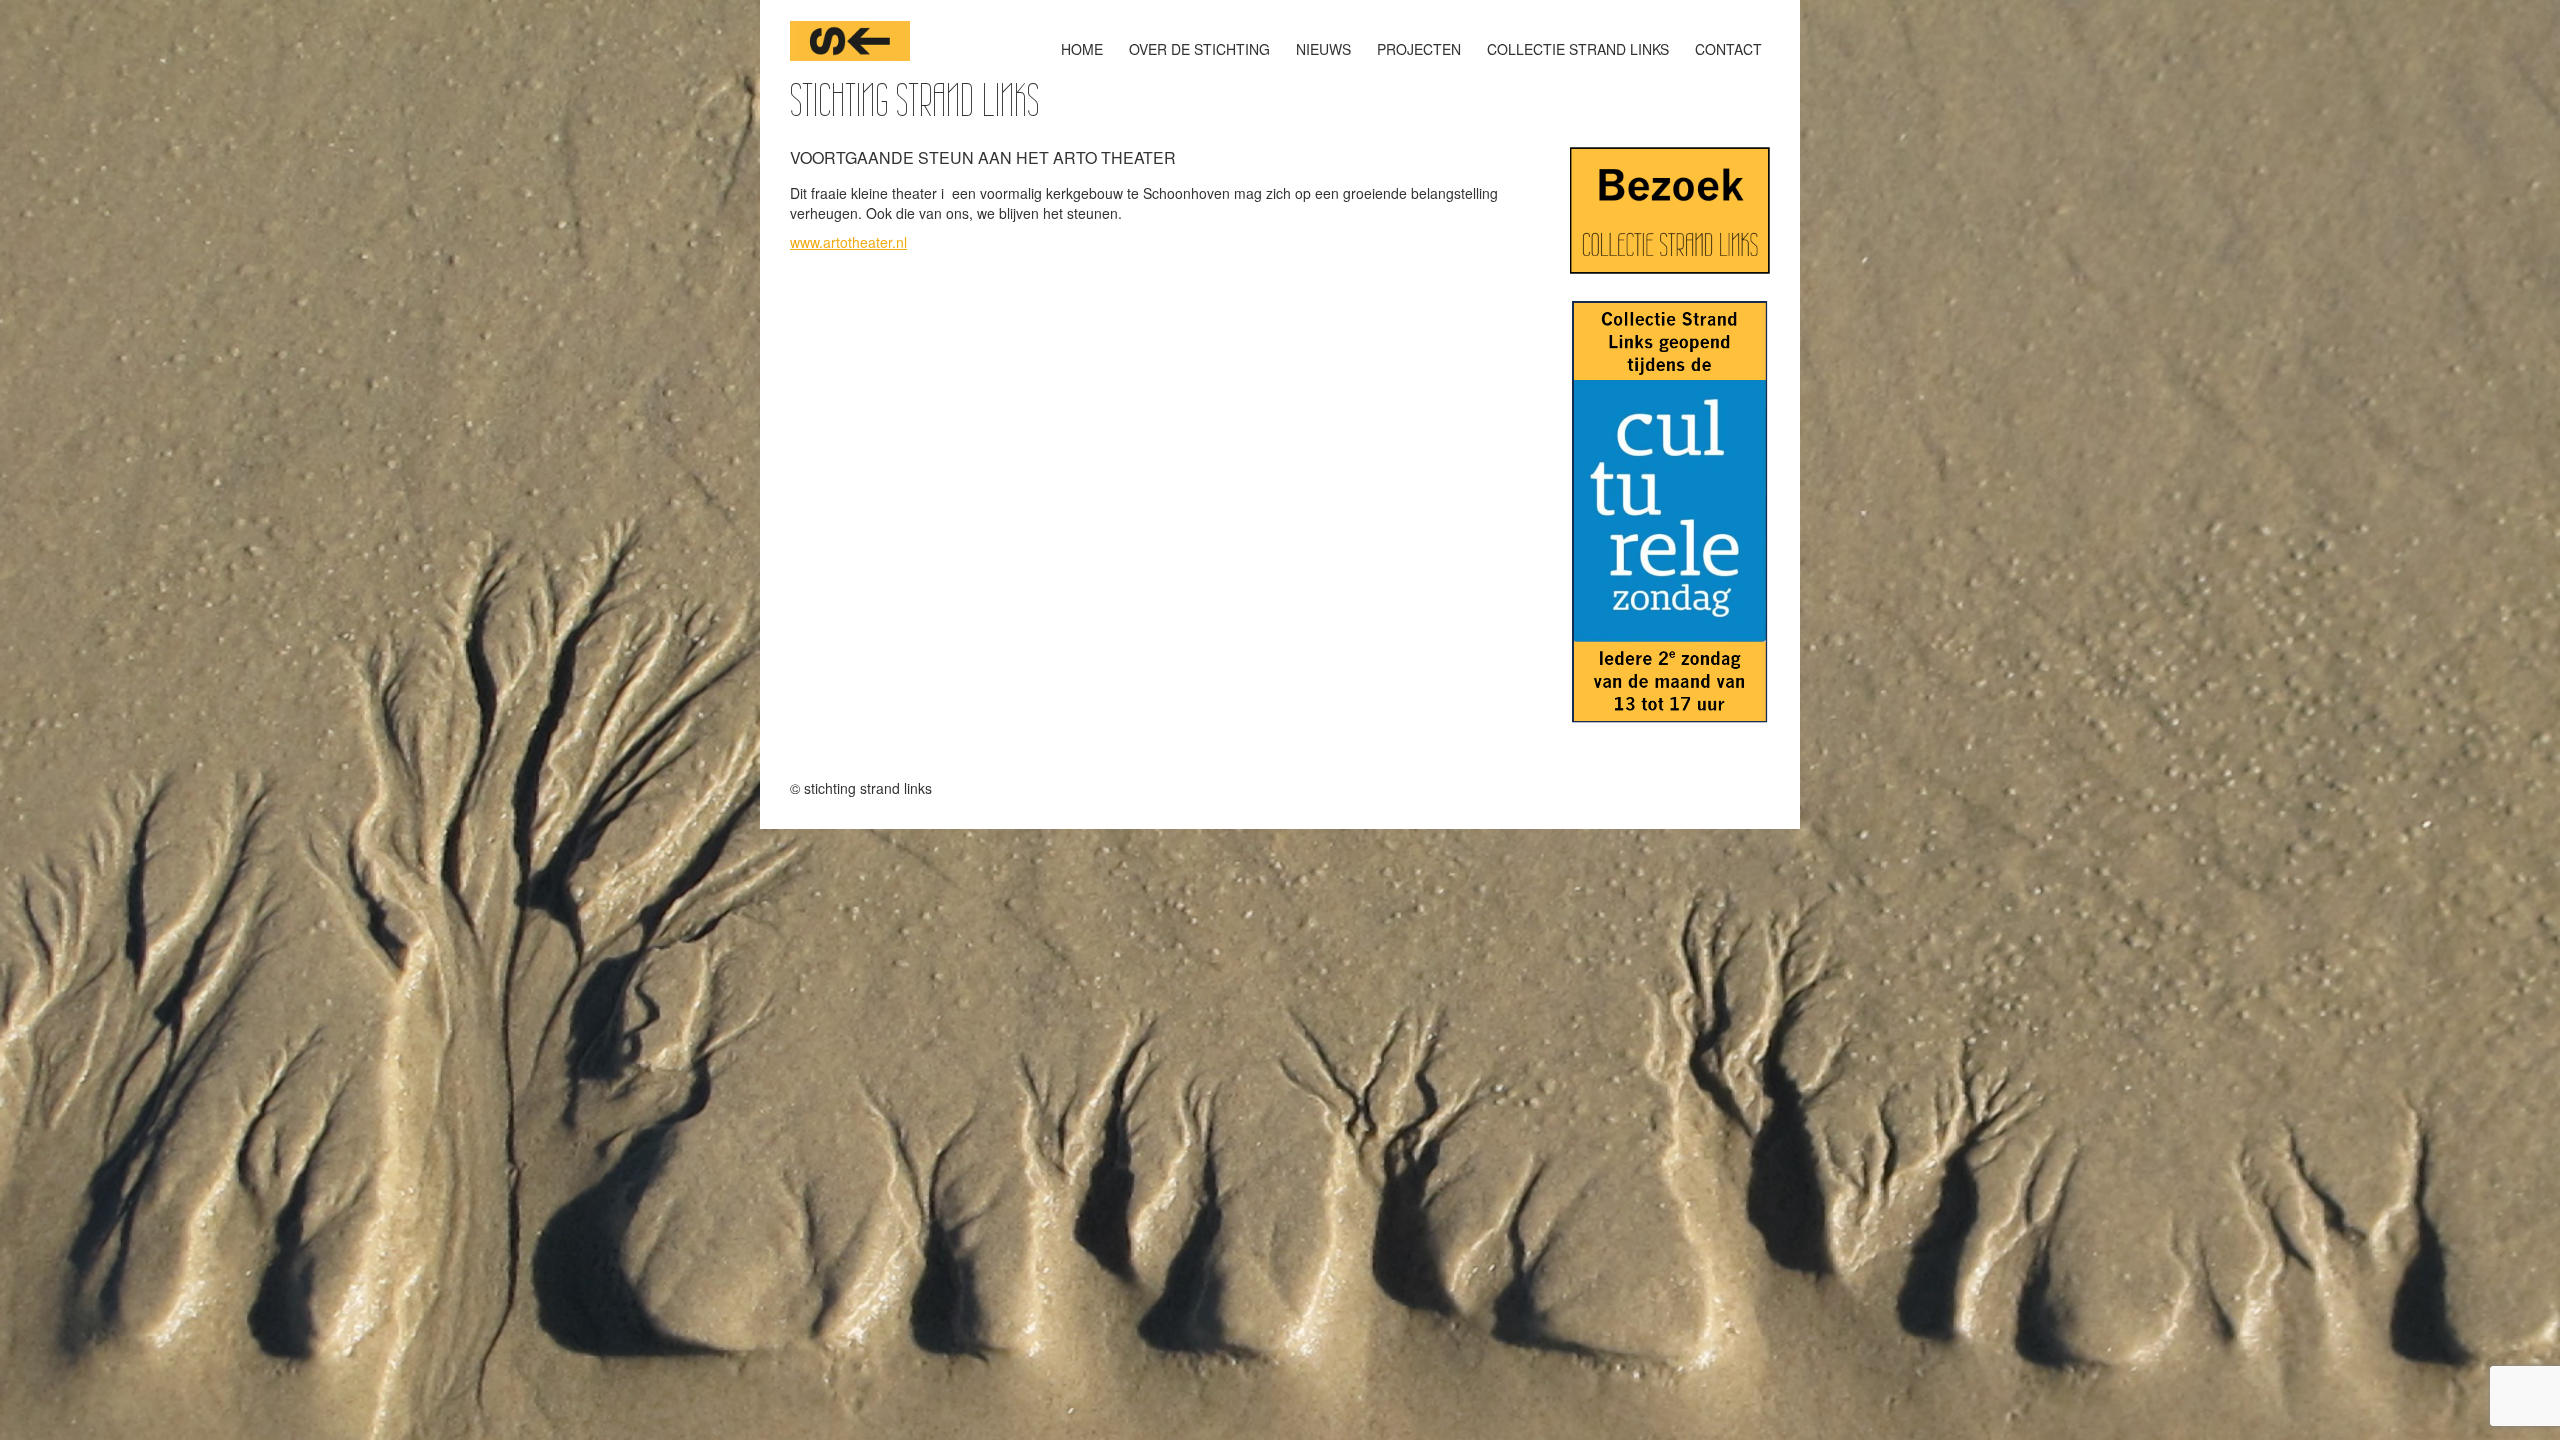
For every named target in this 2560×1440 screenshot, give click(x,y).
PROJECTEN (1419, 49)
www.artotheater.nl (848, 242)
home (1082, 49)
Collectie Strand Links (1578, 49)
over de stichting (1199, 49)
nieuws (1323, 49)
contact (1728, 49)
